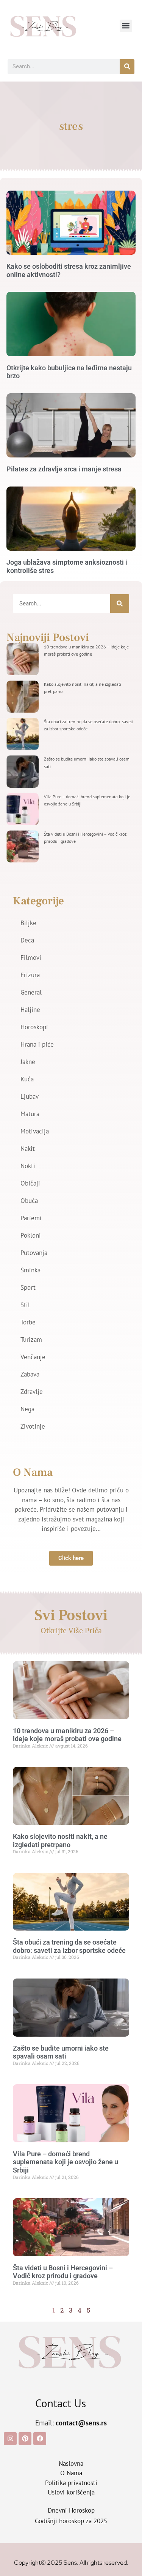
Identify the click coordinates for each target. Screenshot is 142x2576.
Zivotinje (33, 1426)
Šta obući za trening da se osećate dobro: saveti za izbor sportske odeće (69, 1946)
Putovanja (34, 1253)
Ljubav (30, 1096)
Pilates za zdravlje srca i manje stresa (64, 469)
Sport (28, 1287)
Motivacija (35, 1131)
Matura (30, 1114)
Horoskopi (34, 1027)
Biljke (28, 923)
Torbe (28, 1322)
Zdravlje (32, 1392)
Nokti (28, 1166)
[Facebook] (40, 2439)
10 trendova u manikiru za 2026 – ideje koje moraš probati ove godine (67, 1735)
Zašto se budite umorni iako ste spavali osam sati (61, 2052)
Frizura (30, 975)
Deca (27, 940)
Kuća (27, 1079)
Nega (27, 1409)
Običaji (30, 1183)
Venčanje (33, 1357)
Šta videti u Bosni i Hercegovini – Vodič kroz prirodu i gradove (63, 2272)
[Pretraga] (127, 67)
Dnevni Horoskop (71, 2510)
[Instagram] (10, 2439)
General (31, 992)
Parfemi (31, 1218)
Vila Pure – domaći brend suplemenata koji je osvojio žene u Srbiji (66, 2162)
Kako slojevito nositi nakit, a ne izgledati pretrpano (60, 1841)
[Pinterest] (25, 2439)
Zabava (30, 1374)
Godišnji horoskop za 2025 (71, 2521)
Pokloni (31, 1235)
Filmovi (31, 958)
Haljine (30, 1010)
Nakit (28, 1149)
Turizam (31, 1340)
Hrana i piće (37, 1044)
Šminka (30, 1270)
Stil (25, 1305)
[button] (126, 26)
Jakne (28, 1062)
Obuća (29, 1201)
